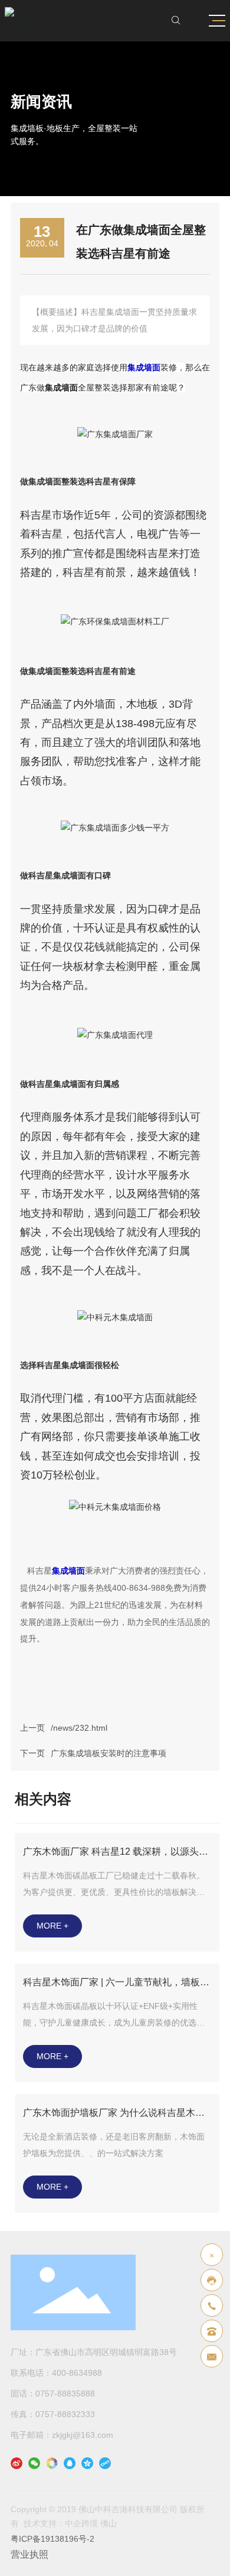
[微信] (34, 2463)
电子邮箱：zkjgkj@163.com (62, 2435)
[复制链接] (105, 2463)
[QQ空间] (87, 2463)
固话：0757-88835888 (53, 2393)
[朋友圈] (52, 2463)
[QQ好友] (70, 2463)
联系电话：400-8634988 (56, 2373)
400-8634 (130, 1588)
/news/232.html (79, 1728)
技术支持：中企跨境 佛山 (70, 2523)
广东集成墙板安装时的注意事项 (109, 1753)
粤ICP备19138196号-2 (52, 2539)
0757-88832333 (65, 2414)
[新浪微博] (17, 2463)
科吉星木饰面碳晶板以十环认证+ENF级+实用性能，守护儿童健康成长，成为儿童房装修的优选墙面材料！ (114, 2023)
